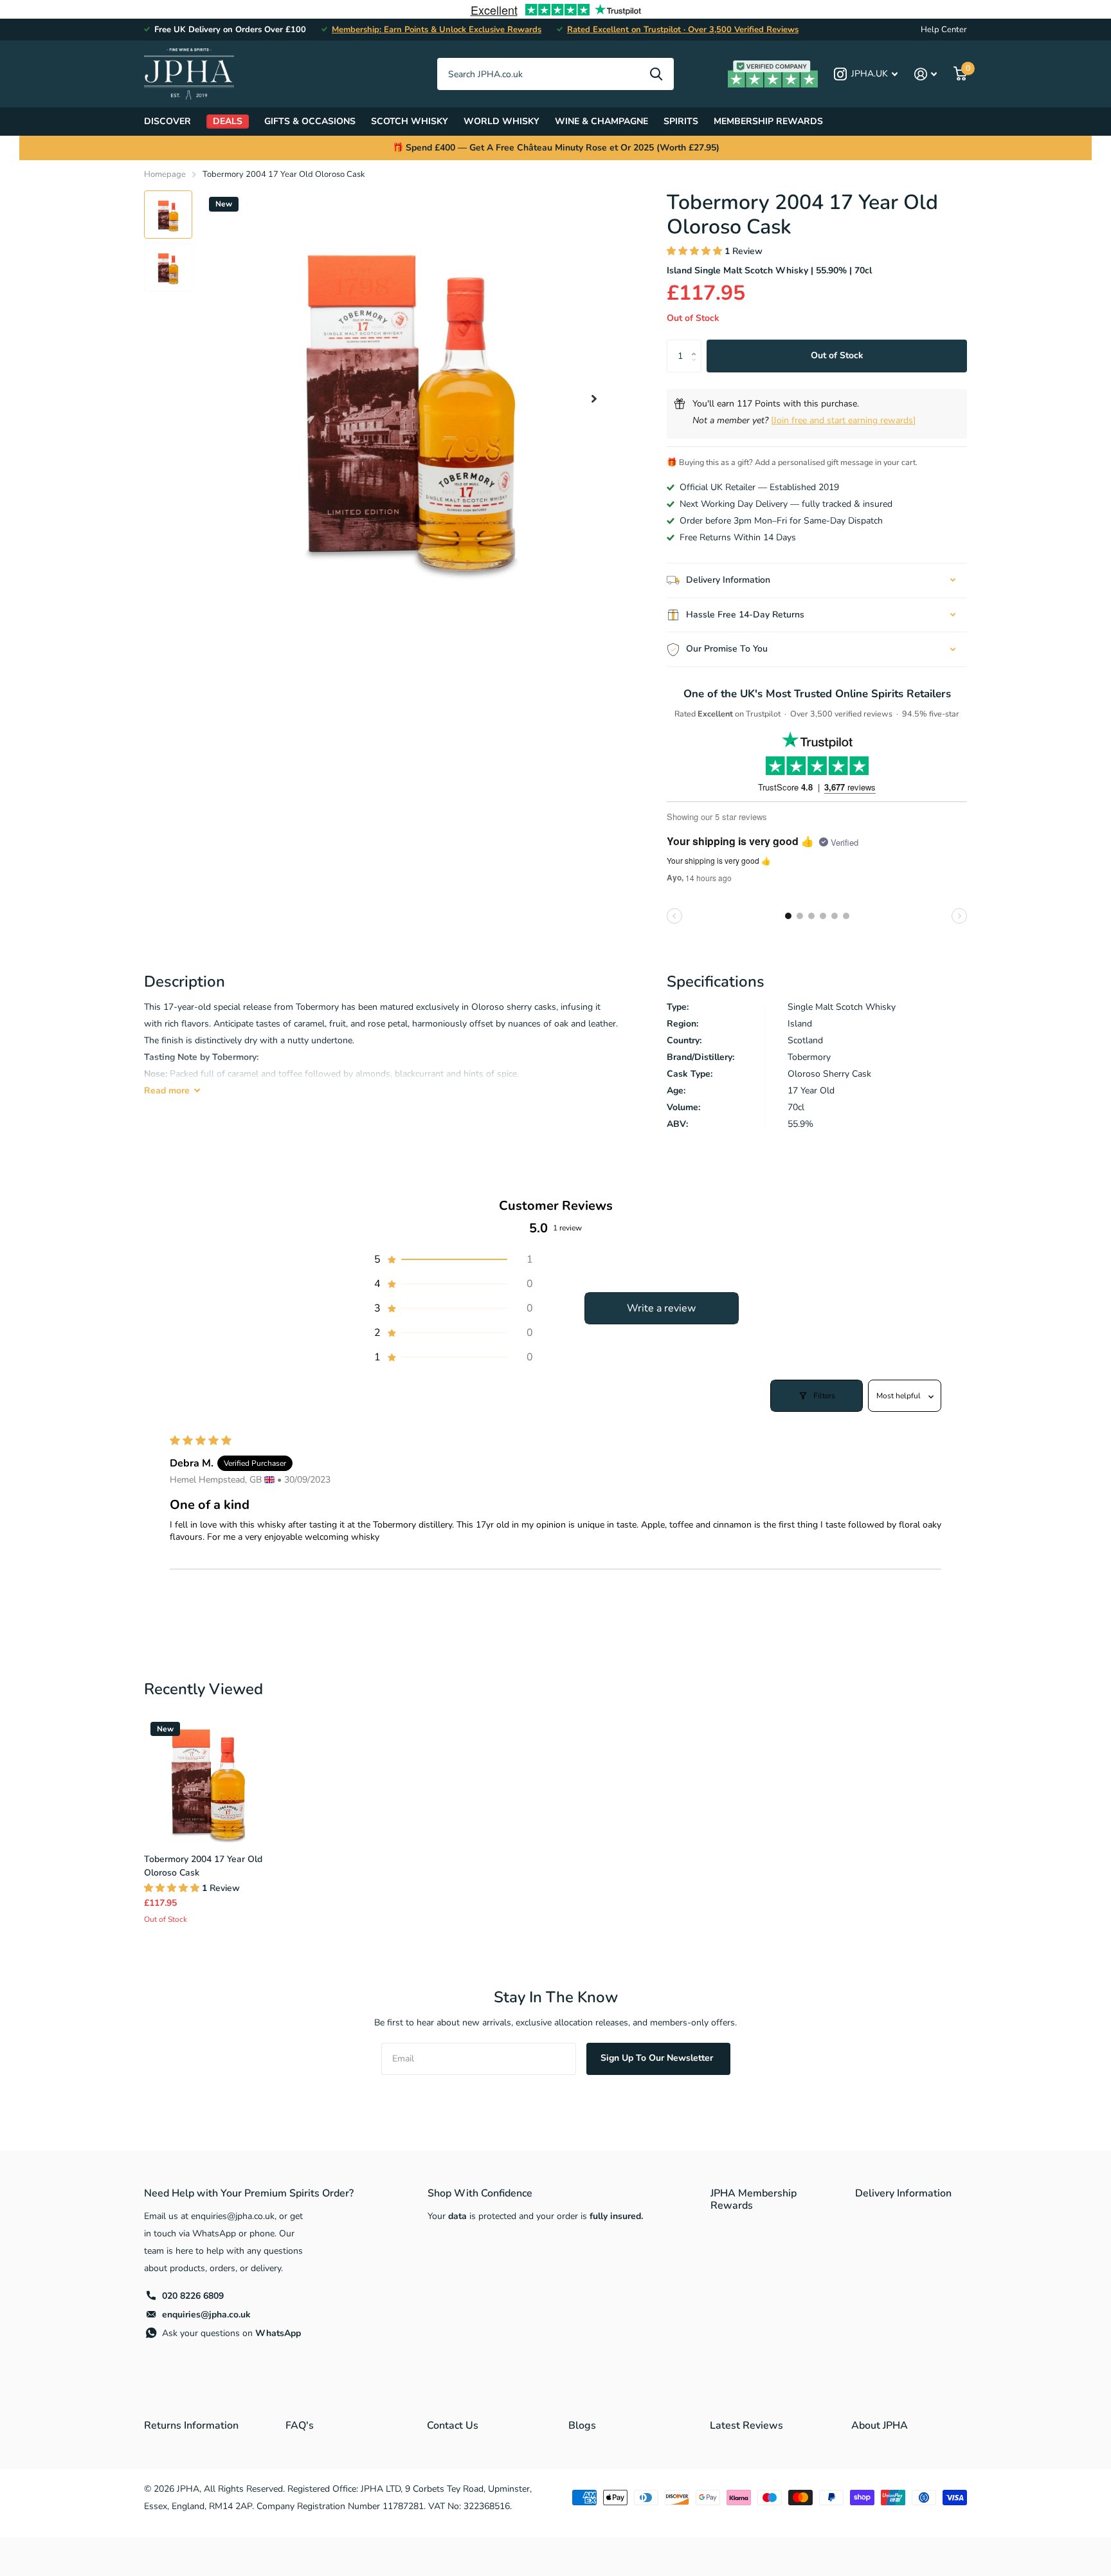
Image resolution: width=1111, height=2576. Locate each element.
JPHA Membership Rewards (754, 2199)
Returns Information (191, 2425)
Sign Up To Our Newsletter (658, 2058)
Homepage (165, 174)
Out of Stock (837, 355)
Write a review (661, 1308)
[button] (594, 398)
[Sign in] (926, 74)
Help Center (944, 30)
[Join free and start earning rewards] (843, 420)
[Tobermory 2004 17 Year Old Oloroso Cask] (208, 1780)
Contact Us (453, 2425)
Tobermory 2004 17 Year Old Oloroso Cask (203, 1866)
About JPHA (880, 2425)
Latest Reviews (746, 2425)
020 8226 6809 (193, 2296)
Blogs (582, 2425)
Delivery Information (903, 2193)
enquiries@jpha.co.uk (206, 2315)
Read (167, 1091)
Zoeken (656, 74)
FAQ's (300, 2425)
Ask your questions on (231, 2333)
